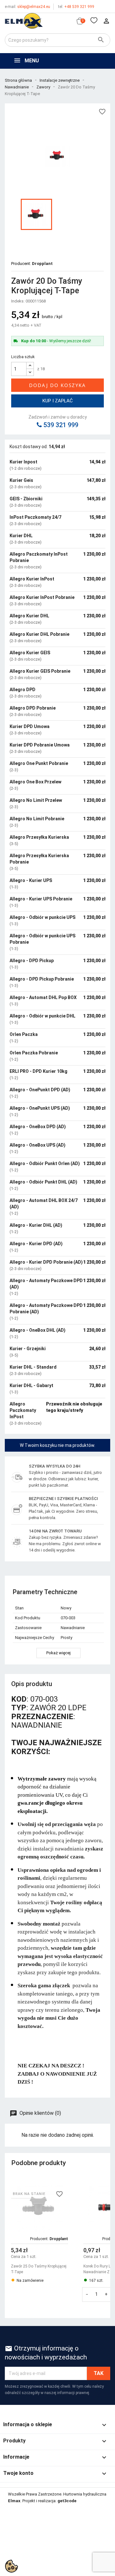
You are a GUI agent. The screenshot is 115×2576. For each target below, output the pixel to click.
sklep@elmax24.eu (27, 7)
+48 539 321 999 (76, 7)
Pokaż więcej (58, 1653)
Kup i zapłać (58, 401)
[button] (103, 2247)
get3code (67, 2501)
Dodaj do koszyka (57, 385)
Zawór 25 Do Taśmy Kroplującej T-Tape (39, 2269)
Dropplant (42, 264)
